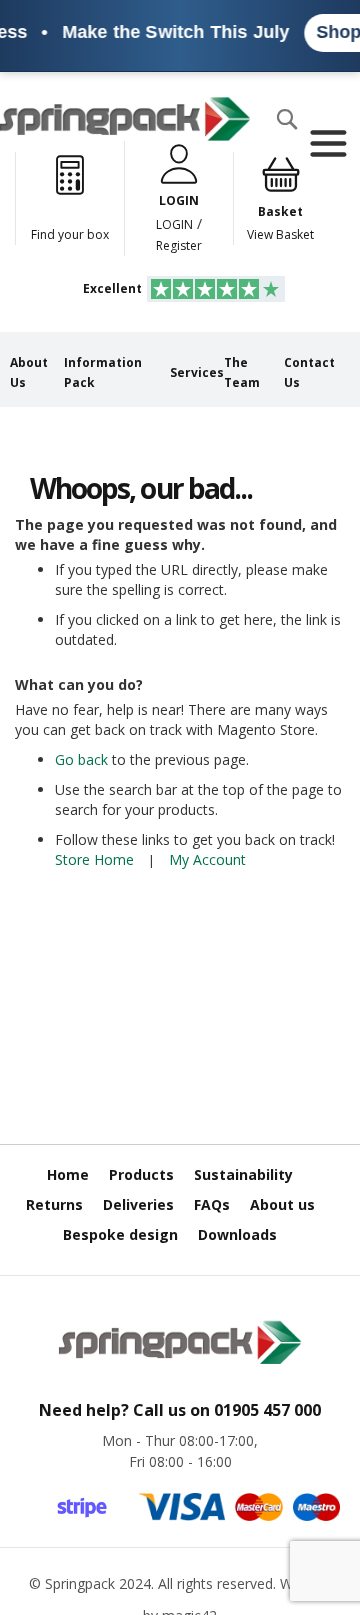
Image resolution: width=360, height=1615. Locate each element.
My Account (207, 859)
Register (179, 245)
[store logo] (125, 119)
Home (68, 1174)
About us (282, 1204)
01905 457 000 (267, 1410)
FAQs (212, 1204)
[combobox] (66, 159)
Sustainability (243, 1174)
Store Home (94, 859)
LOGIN (174, 224)
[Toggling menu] (327, 144)
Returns (54, 1204)
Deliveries (138, 1204)
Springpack (80, 1583)
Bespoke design (120, 1234)
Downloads (237, 1234)
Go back (81, 759)
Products (141, 1174)
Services (197, 372)
